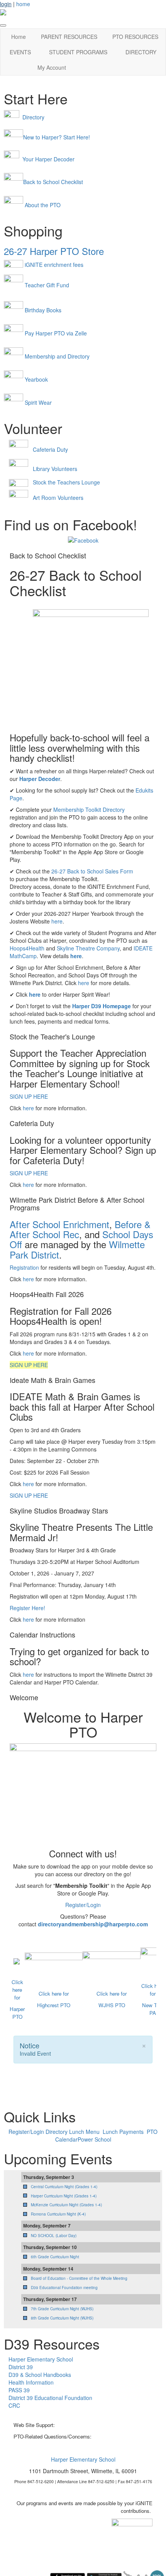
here (57, 921)
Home (19, 37)
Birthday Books (43, 310)
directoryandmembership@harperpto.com (93, 1924)
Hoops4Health (27, 948)
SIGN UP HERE (29, 1096)
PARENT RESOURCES (69, 37)
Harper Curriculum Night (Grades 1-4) (64, 2196)
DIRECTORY (141, 52)
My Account (52, 67)
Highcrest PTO (54, 2005)
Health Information (31, 2382)
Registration (24, 1267)
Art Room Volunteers (58, 498)
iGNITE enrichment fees (54, 265)
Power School (94, 2139)
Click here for (17, 1990)
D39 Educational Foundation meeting (64, 2288)
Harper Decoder (40, 779)
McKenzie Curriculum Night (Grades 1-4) (66, 2205)
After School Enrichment (59, 1224)
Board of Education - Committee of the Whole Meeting (79, 2278)
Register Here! (27, 1608)
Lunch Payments (124, 2132)
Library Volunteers (55, 469)
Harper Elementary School (41, 2359)
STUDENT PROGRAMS (78, 52)
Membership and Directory (57, 356)
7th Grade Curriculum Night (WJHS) (62, 2309)
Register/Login (83, 1905)
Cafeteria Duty (50, 449)
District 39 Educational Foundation (50, 2398)
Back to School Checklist (53, 182)
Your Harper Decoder (48, 159)
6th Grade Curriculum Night (55, 2257)
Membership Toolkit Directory (89, 810)
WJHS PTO (112, 2005)
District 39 (21, 2367)
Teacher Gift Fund (47, 285)
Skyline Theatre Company (88, 948)
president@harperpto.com (122, 2436)
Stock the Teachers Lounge (66, 482)
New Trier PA (153, 2009)
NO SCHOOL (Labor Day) (54, 2236)
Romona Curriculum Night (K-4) (58, 2214)
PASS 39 (19, 2390)
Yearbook (36, 379)
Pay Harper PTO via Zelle (56, 333)
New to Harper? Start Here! (57, 137)
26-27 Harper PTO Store (54, 251)
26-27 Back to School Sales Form (92, 871)
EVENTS (20, 52)
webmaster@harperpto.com (87, 2425)
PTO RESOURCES (135, 37)
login (6, 4)
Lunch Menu (84, 2132)
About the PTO (43, 205)
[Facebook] (83, 540)
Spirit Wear (38, 402)
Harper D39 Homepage (102, 1006)
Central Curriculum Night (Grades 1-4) (64, 2187)
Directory (33, 117)
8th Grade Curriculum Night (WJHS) (62, 2318)
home (23, 4)
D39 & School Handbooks (40, 2375)
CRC (14, 2405)
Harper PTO (17, 2013)
